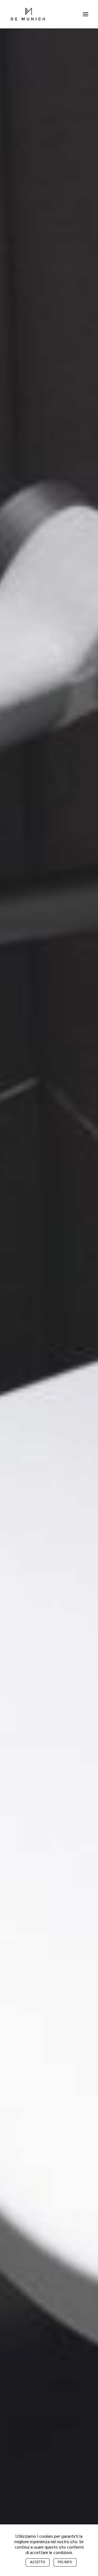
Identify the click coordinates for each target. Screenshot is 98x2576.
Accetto (38, 2562)
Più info (65, 2562)
